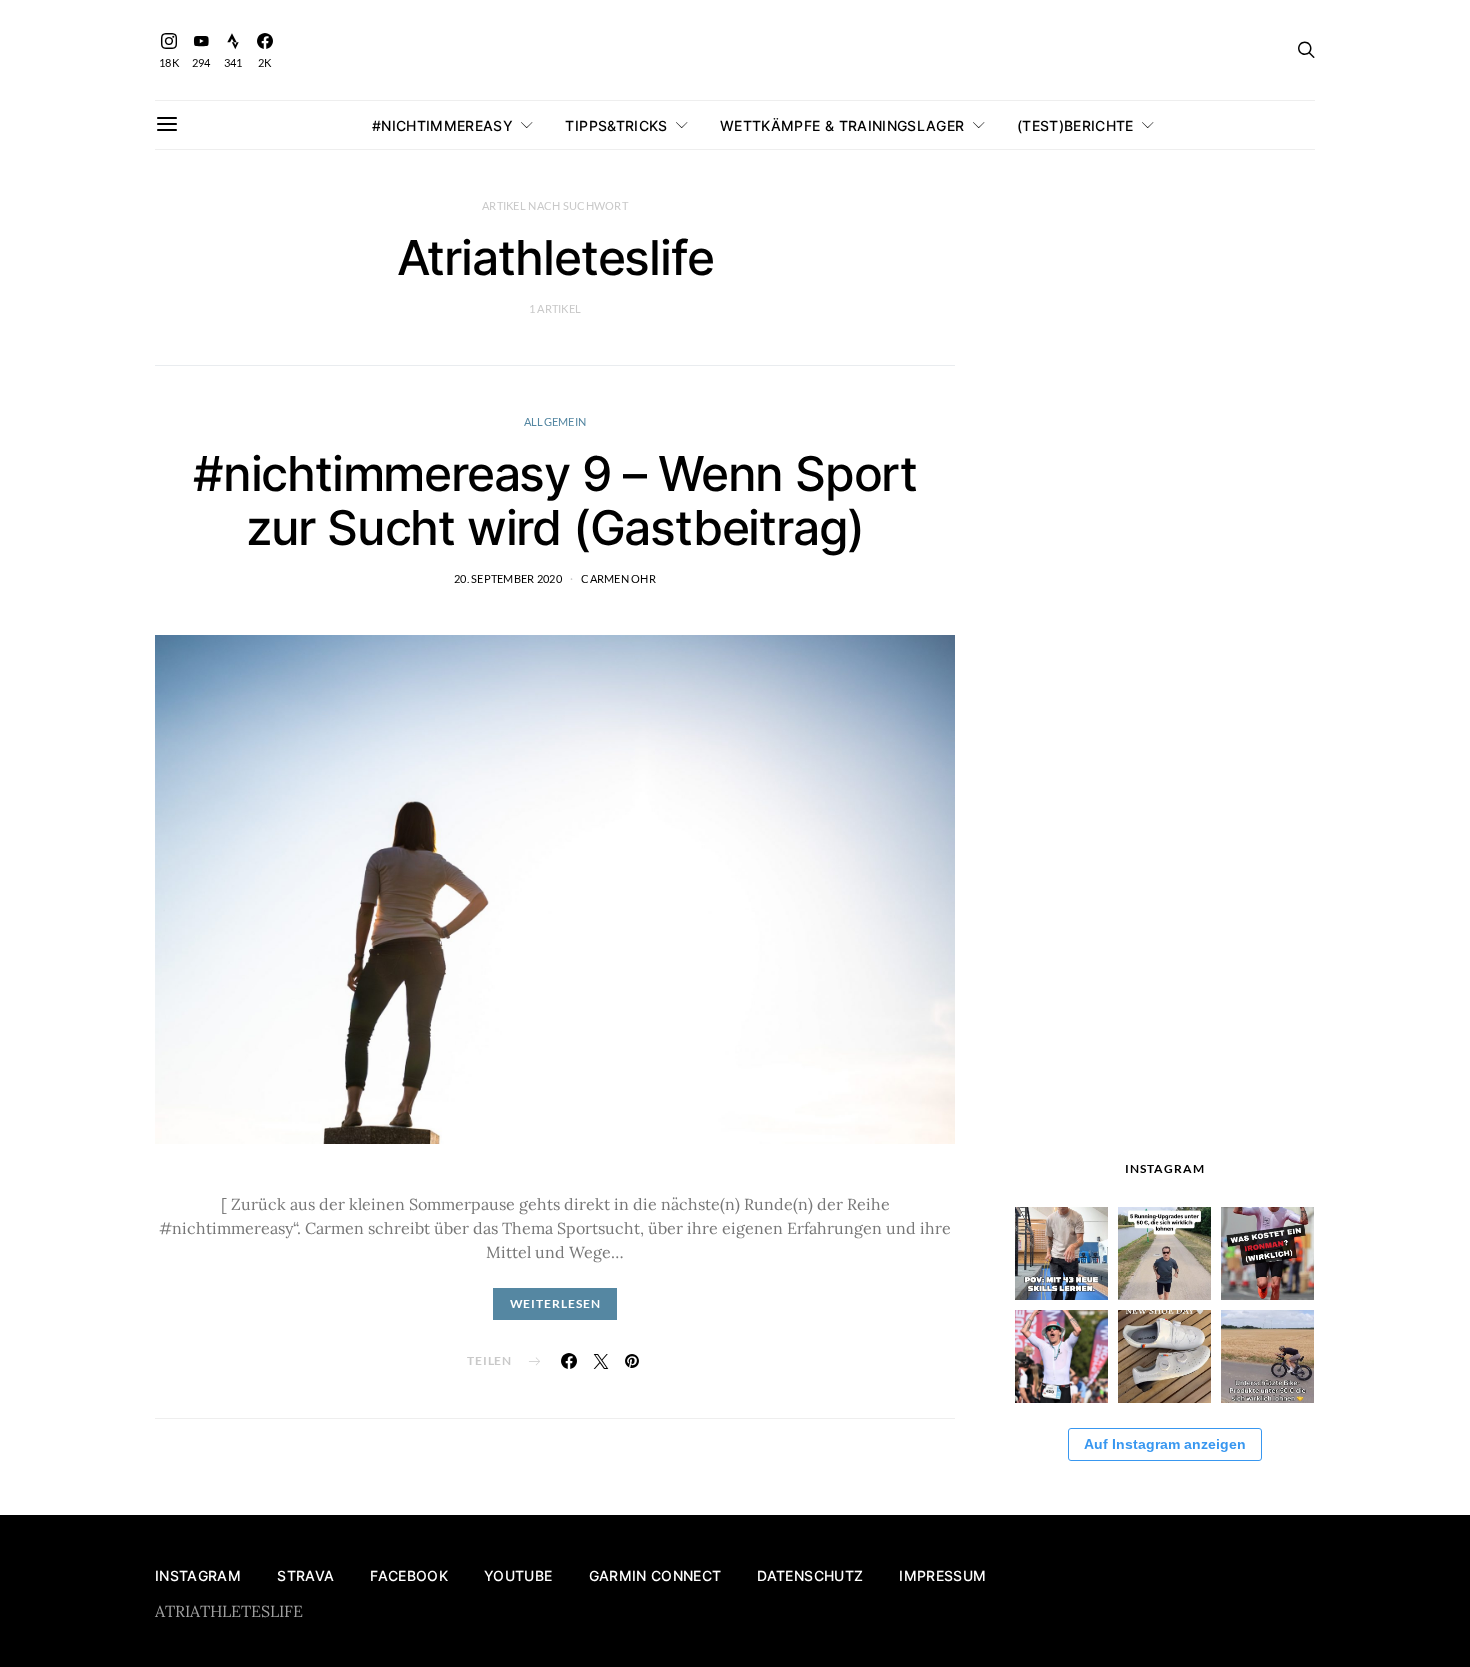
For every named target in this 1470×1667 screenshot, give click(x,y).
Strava (305, 1575)
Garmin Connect (655, 1575)
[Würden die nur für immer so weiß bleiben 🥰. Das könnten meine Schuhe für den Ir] (1164, 1356)
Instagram (198, 1575)
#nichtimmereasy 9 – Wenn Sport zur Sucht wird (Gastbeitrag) (555, 500)
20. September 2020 (508, 578)
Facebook (409, 1575)
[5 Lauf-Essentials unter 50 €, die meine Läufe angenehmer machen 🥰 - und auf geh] (1164, 1253)
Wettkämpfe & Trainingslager (842, 125)
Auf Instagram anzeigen (1165, 1444)
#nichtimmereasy (442, 125)
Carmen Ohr (618, 578)
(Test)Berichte (1075, 125)
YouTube (518, 1575)
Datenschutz (810, 1575)
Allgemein (555, 421)
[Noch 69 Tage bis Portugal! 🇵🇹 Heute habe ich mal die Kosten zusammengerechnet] (1267, 1253)
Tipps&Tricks (616, 125)
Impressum (942, 1575)
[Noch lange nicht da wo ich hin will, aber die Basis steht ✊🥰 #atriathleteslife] (1061, 1253)
